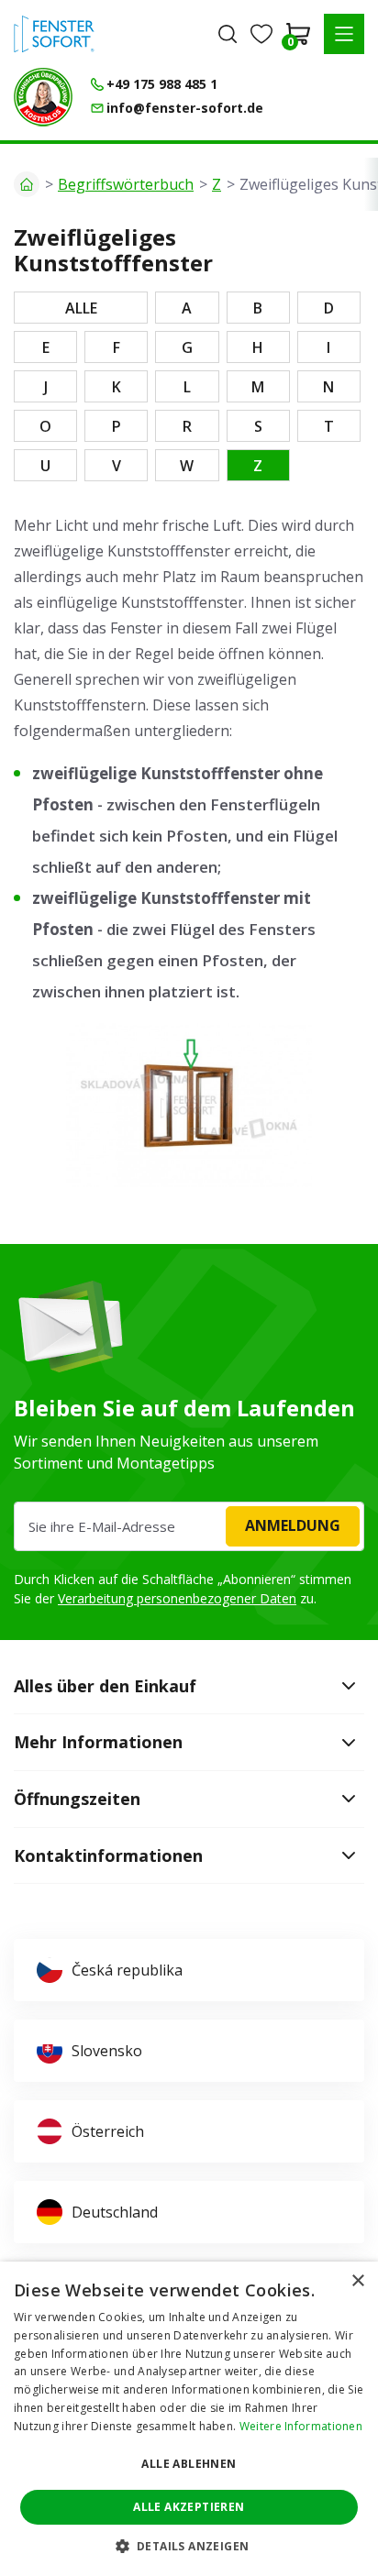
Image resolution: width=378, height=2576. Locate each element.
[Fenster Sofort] (54, 34)
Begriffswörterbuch (126, 184)
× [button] (357, 2281)
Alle (81, 308)
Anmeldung (293, 1525)
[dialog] (189, 2419)
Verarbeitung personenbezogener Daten (177, 1598)
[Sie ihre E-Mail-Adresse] (189, 1526)
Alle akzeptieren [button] (189, 2507)
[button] (344, 34)
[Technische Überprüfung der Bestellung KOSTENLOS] (43, 97)
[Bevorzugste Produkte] (261, 34)
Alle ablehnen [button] (189, 2464)
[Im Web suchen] (228, 34)
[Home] (27, 184)
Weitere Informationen (301, 2426)
